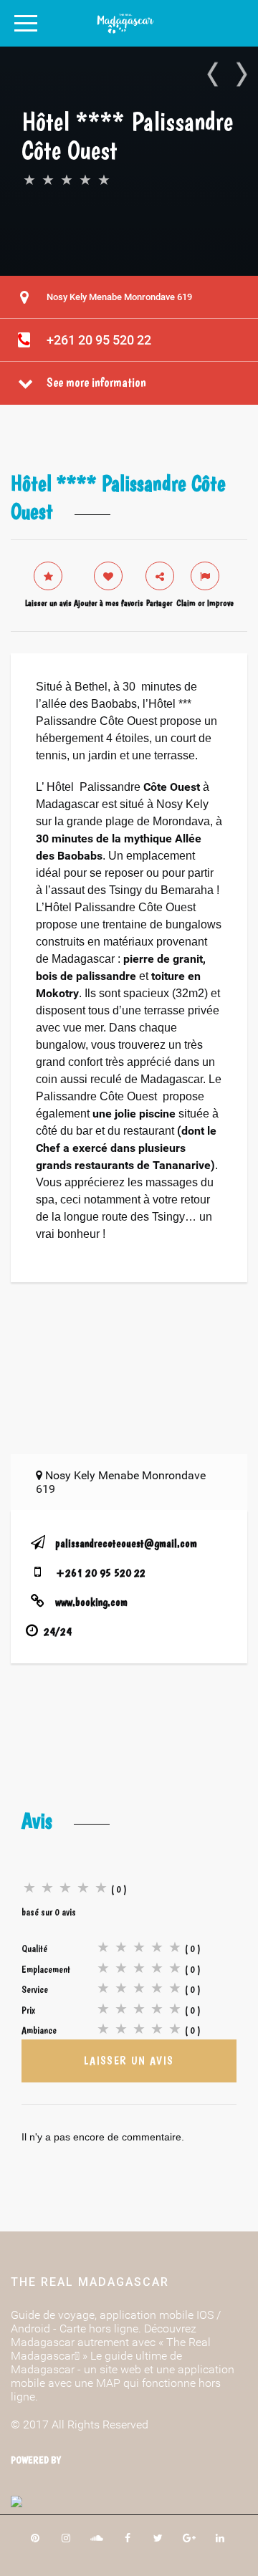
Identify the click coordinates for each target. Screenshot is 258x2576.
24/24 (58, 1631)
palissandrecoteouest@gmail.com (126, 1543)
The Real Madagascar (90, 2282)
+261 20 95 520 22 (99, 340)
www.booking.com (91, 1602)
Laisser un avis (129, 2061)
